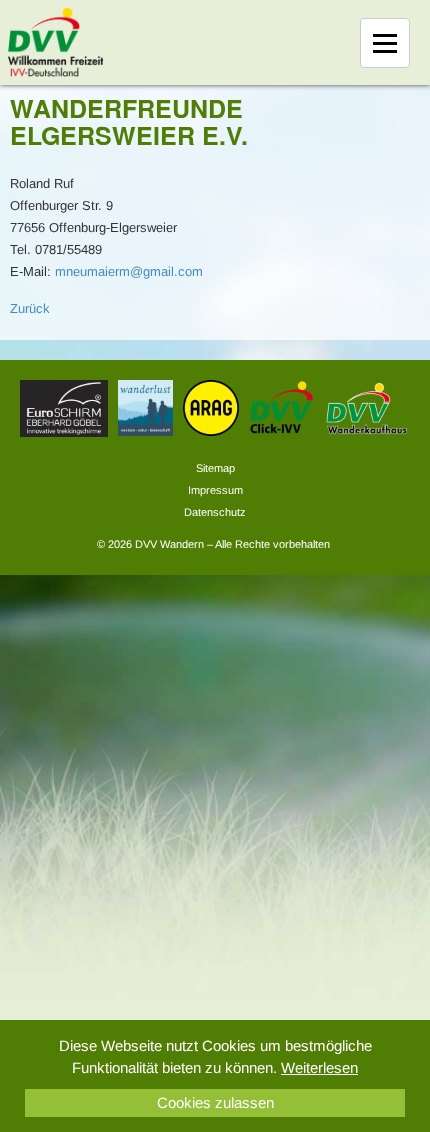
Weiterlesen (319, 1067)
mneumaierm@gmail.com (129, 271)
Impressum (215, 490)
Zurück (30, 308)
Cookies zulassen (215, 1102)
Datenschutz (215, 512)
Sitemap (215, 468)
